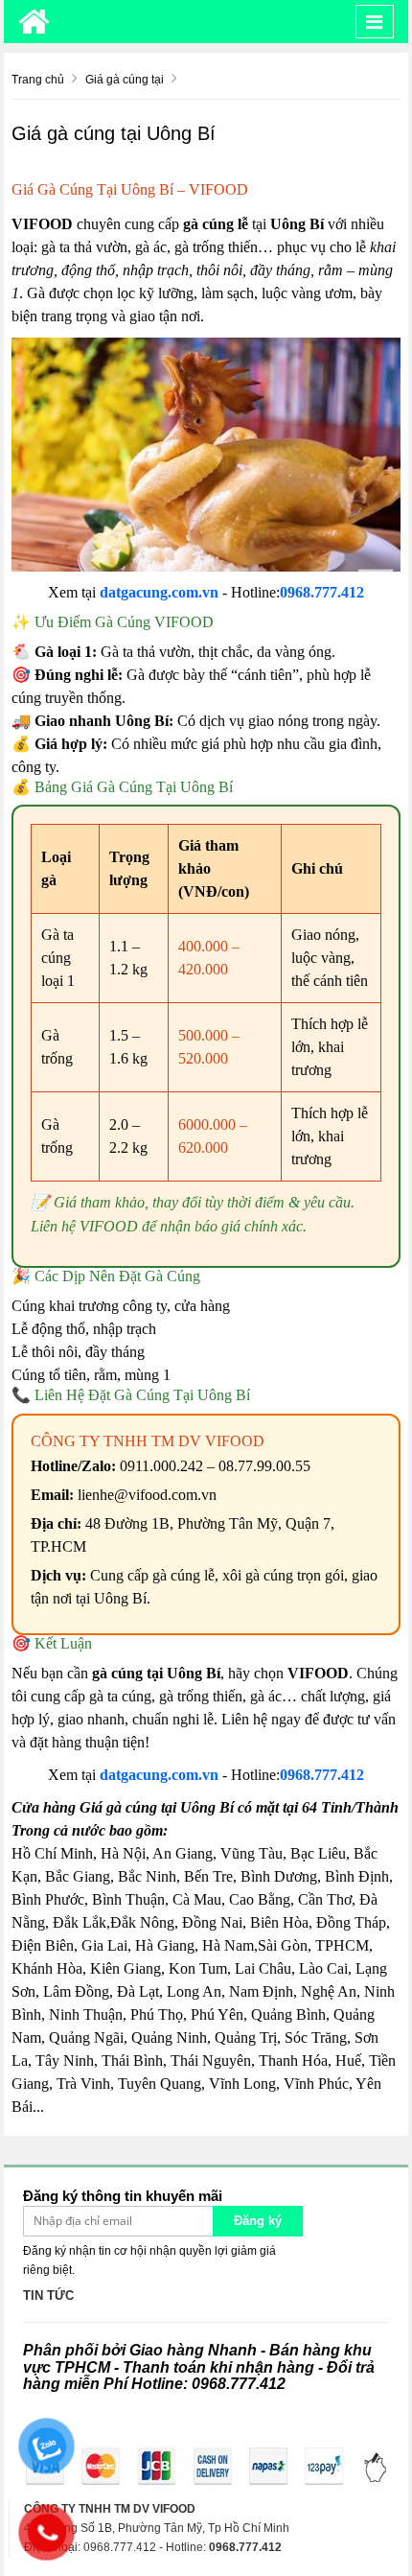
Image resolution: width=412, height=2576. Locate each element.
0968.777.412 (322, 592)
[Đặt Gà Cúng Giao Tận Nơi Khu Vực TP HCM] (34, 22)
